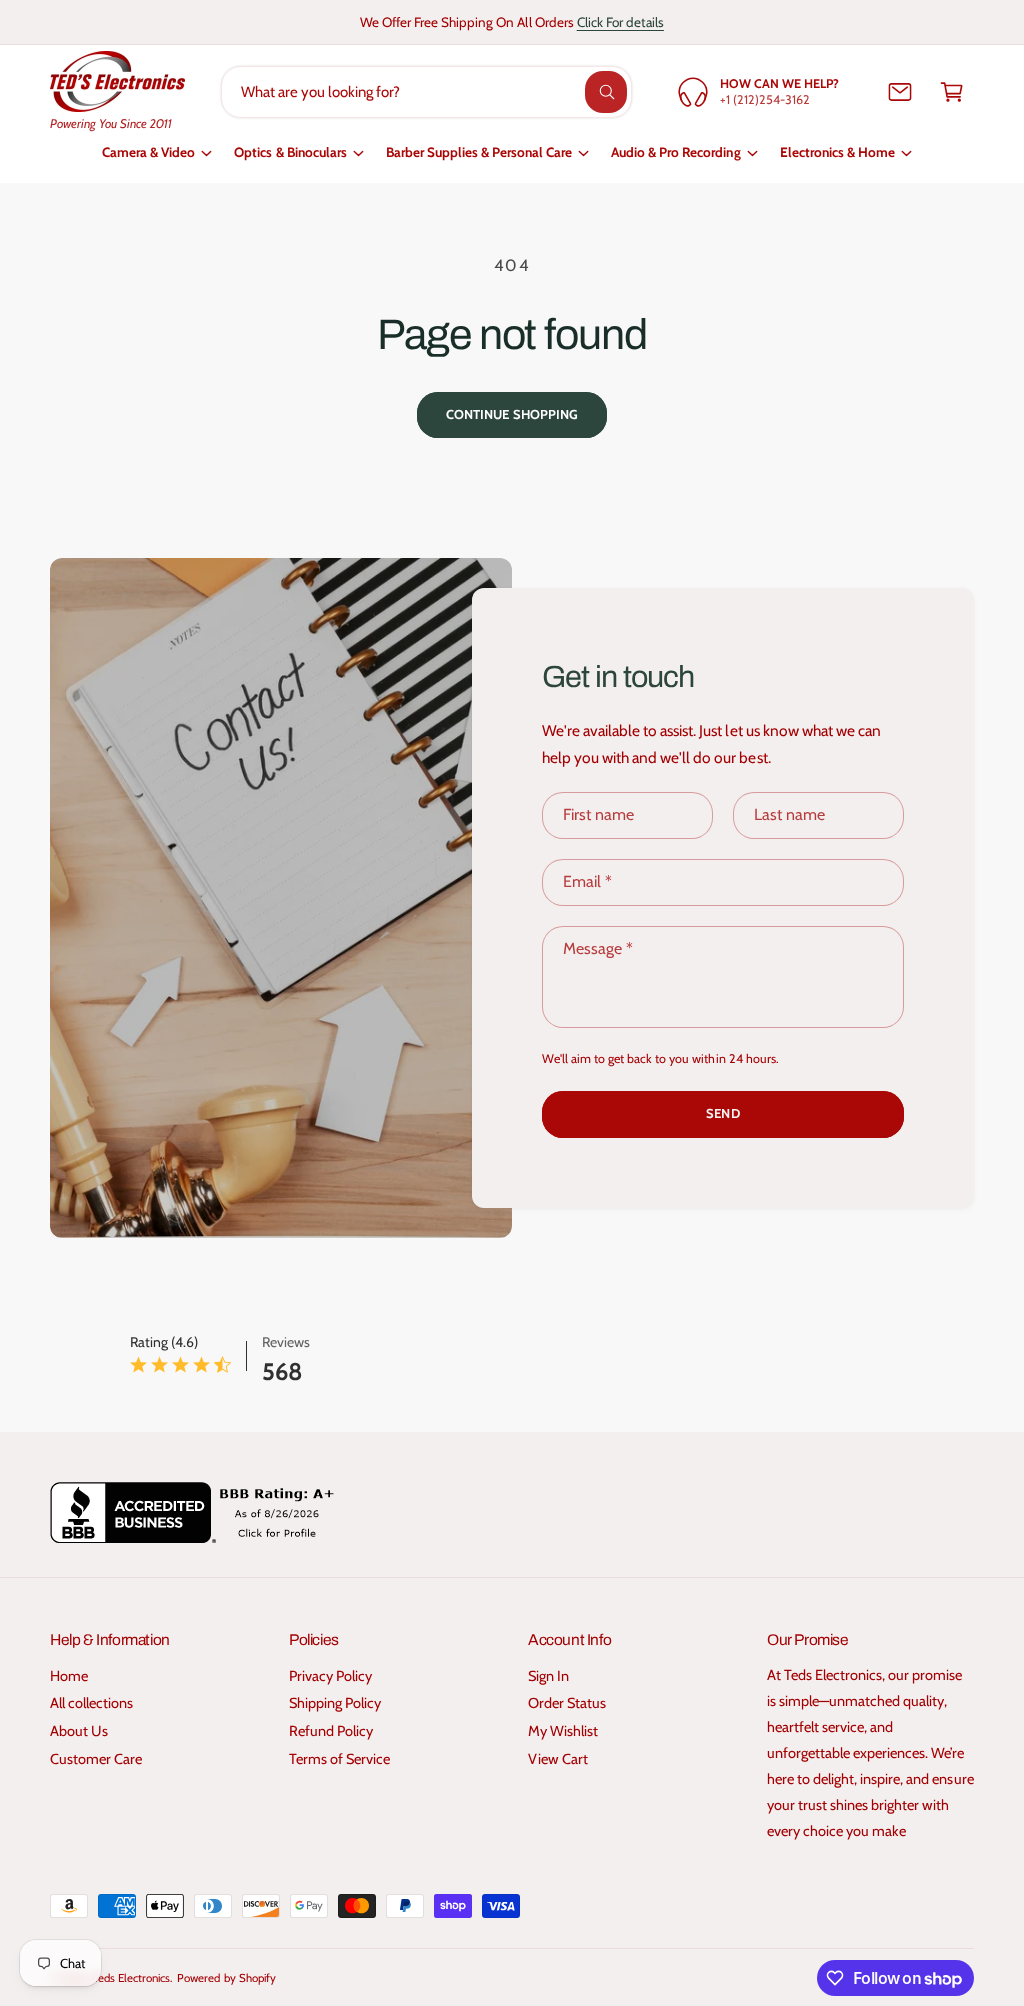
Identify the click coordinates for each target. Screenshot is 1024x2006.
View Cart (558, 1759)
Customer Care (96, 1759)
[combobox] (426, 92)
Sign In (548, 1676)
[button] (952, 92)
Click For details (620, 22)
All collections (91, 1703)
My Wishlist (563, 1731)
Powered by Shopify (226, 1978)
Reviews (286, 1342)
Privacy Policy (330, 1676)
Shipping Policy (335, 1703)
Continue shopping (512, 414)
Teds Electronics (131, 1978)
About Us (79, 1731)
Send (722, 1114)
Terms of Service (339, 1759)
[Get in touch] (900, 92)
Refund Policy (331, 1731)
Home (69, 1676)
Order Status (567, 1703)
